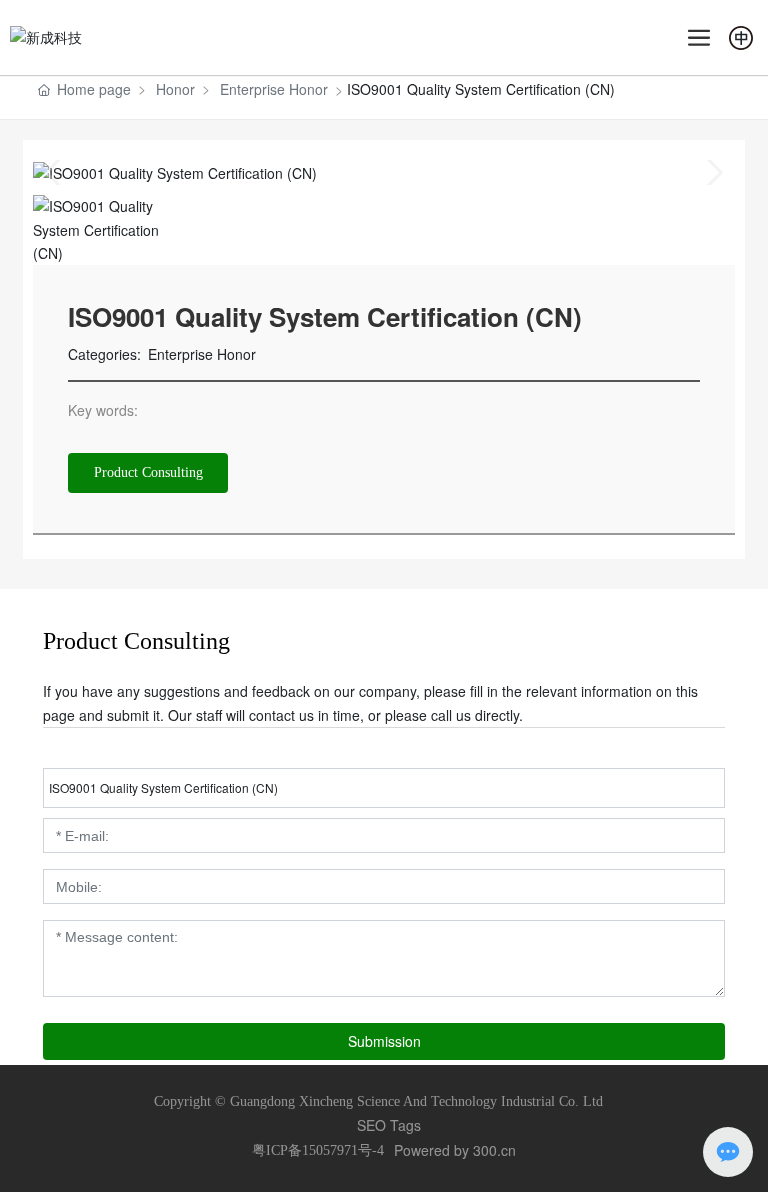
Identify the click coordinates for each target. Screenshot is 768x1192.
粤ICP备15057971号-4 (318, 1150)
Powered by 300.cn (455, 1150)
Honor (175, 89)
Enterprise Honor (274, 89)
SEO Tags (389, 1125)
